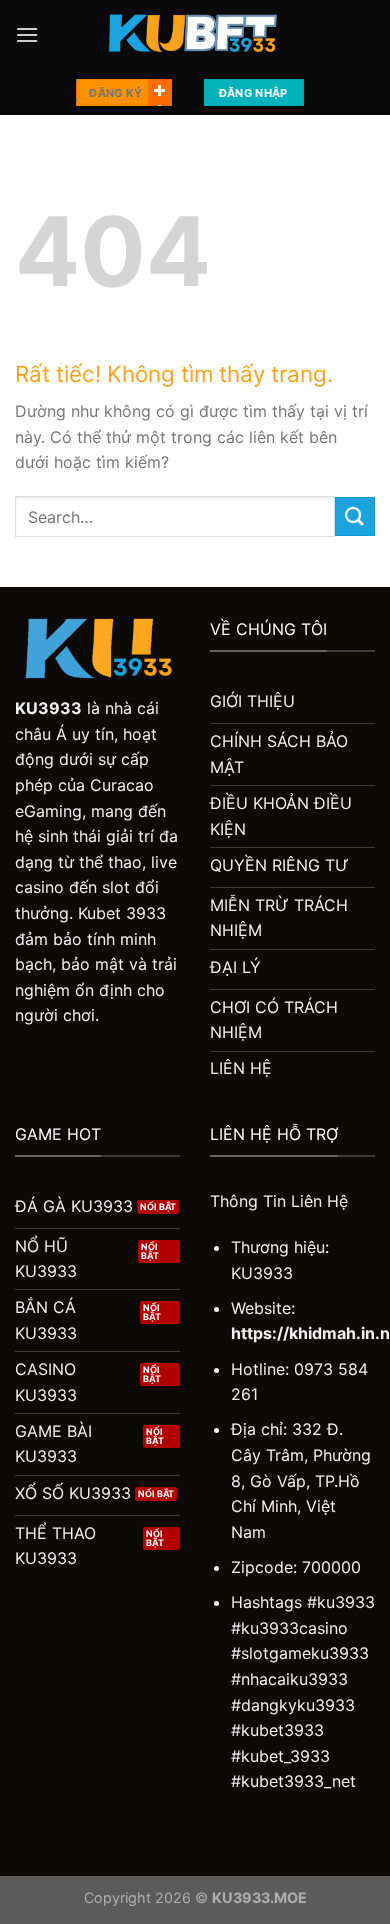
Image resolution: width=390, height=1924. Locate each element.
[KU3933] (195, 35)
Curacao (122, 785)
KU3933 (48, 708)
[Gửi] (355, 516)
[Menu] (27, 34)
